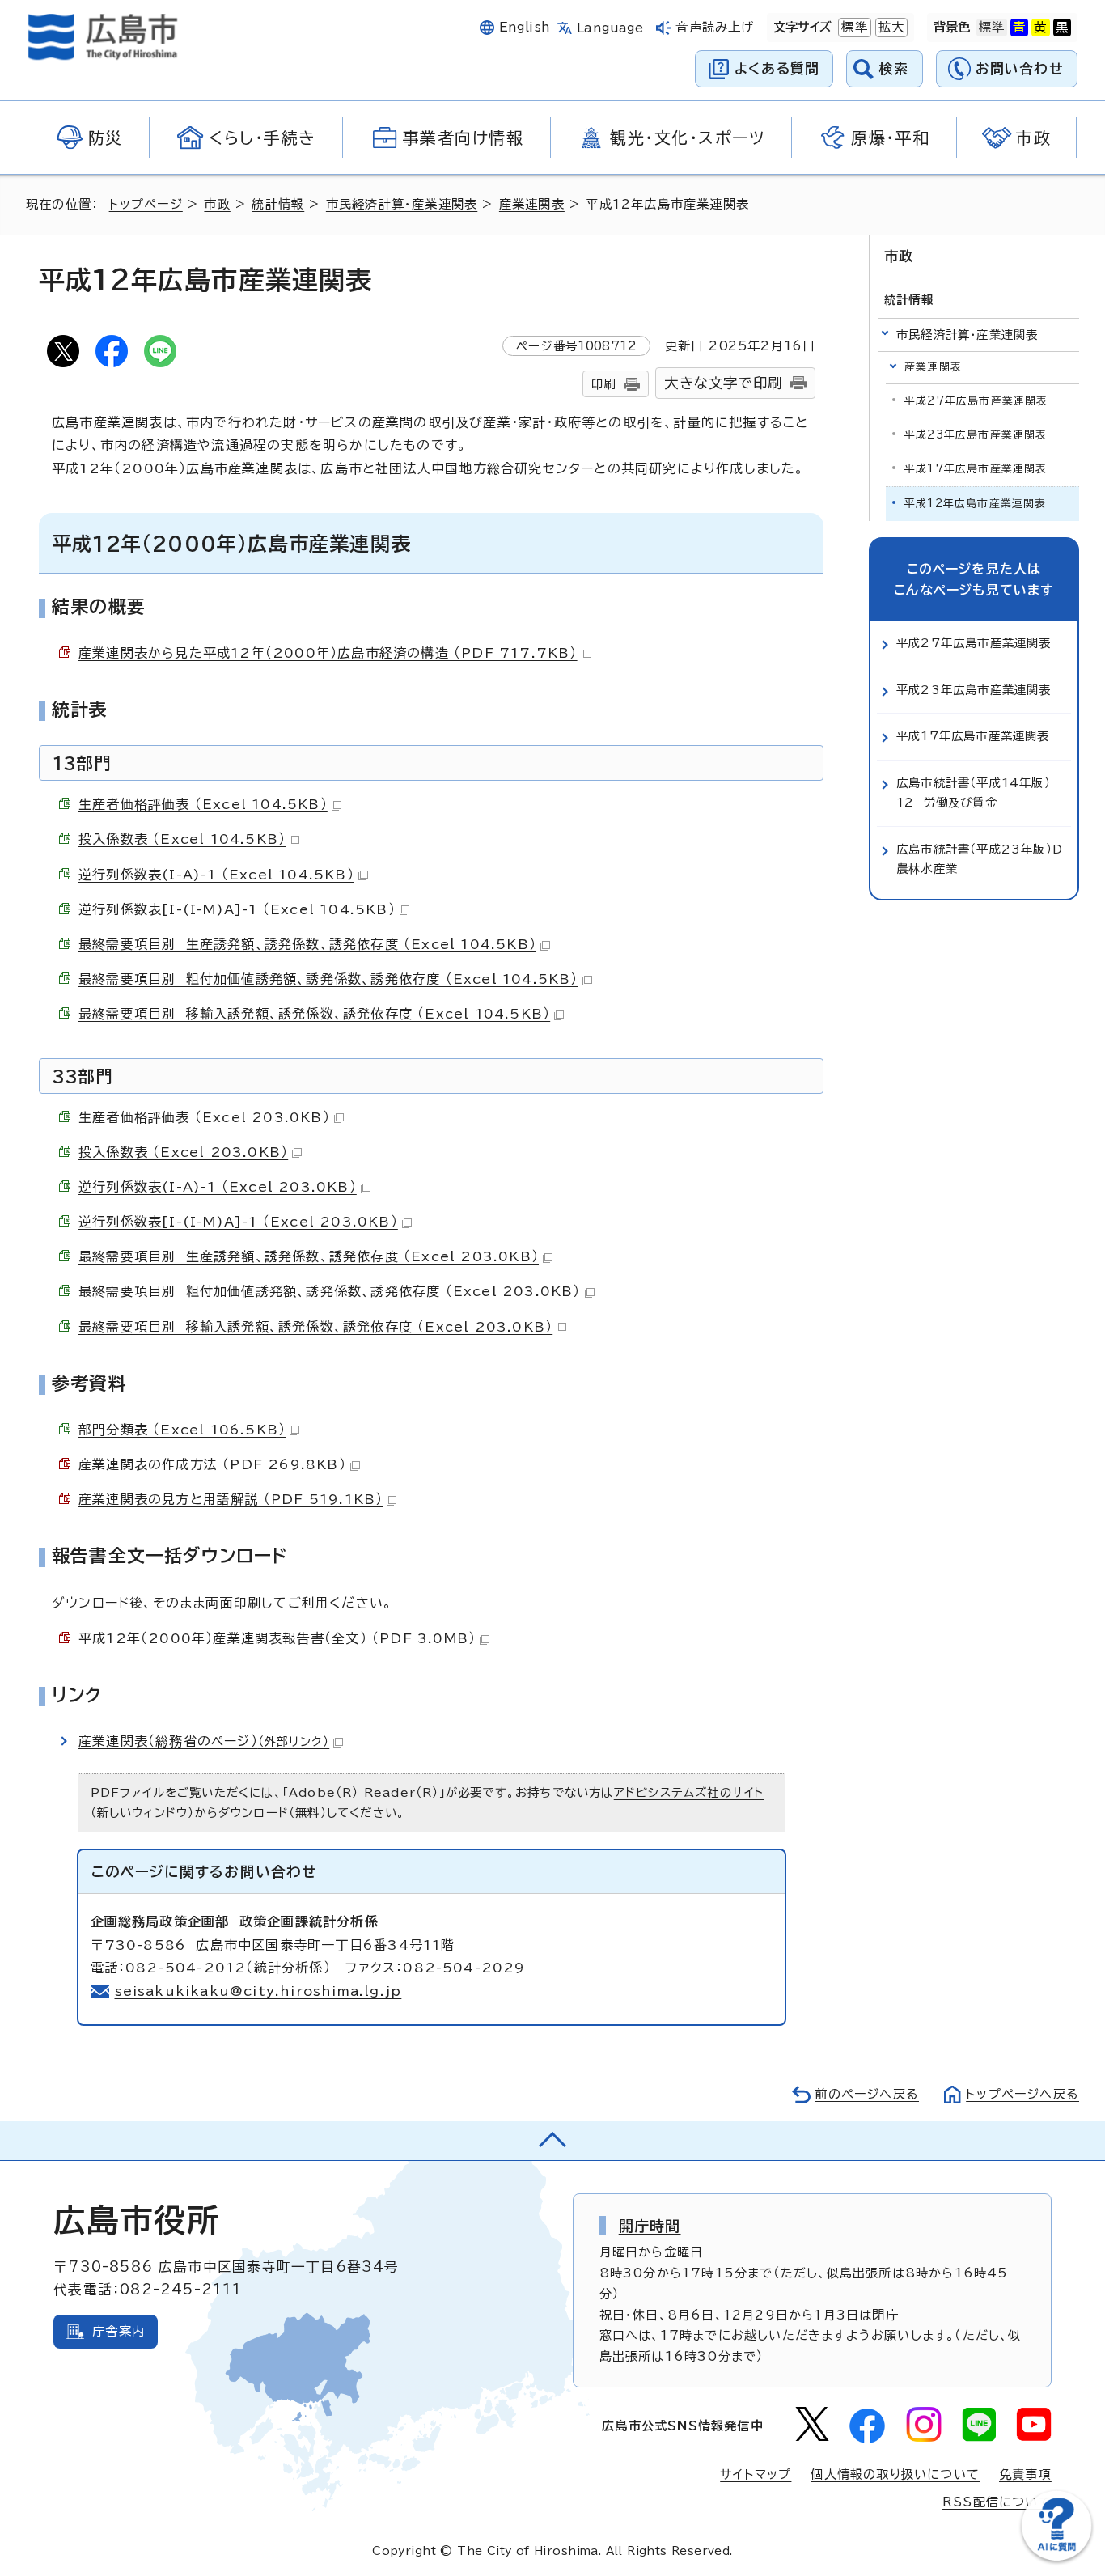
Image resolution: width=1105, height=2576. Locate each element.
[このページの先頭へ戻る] (552, 2141)
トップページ (146, 204)
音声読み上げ (715, 27)
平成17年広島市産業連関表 (976, 469)
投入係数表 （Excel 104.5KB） (182, 839)
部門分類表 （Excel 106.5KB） (182, 1430)
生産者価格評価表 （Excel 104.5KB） (203, 804)
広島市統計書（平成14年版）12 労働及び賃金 (974, 792)
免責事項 (1025, 2474)
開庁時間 (650, 2226)
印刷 (603, 384)
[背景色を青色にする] (1019, 28)
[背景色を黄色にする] (1040, 28)
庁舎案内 (119, 2331)
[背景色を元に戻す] (992, 28)
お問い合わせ (1020, 68)
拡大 (890, 27)
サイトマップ (756, 2474)
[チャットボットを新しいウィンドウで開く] (1056, 2557)
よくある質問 (777, 68)
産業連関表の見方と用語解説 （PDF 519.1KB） (231, 1499)
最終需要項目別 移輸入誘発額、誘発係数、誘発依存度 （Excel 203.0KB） (315, 1327)
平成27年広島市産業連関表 (976, 401)
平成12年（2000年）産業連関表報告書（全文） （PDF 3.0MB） (277, 1638)
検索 (894, 68)
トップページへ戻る (1022, 2094)
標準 (853, 27)
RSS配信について (997, 2502)
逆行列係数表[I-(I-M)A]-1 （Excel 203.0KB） (238, 1222)
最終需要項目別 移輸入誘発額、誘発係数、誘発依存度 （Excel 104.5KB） (314, 1014)
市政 (217, 204)
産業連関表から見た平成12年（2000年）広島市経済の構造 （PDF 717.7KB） (328, 653)
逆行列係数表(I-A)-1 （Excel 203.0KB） (218, 1187)
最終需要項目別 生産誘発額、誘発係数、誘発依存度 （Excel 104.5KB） (307, 944)
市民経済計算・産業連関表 (402, 204)
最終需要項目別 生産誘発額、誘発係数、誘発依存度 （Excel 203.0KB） (309, 1256)
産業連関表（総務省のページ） (204, 1741)
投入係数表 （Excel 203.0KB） (183, 1152)
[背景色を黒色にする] (1062, 28)
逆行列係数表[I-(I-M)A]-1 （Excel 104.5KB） (237, 909)
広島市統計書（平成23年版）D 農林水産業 (984, 859)
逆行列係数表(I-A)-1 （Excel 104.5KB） (216, 875)
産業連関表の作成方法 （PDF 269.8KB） (212, 1464)
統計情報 (278, 204)
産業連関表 (532, 204)
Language (610, 28)
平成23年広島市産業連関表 (976, 435)
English (525, 27)
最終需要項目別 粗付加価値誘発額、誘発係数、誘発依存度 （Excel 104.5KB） (328, 979)
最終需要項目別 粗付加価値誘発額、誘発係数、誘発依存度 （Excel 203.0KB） (330, 1291)
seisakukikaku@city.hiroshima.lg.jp (258, 1991)
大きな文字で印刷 (723, 383)
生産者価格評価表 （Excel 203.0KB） (204, 1117)
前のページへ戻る (867, 2094)
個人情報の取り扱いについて (895, 2474)
